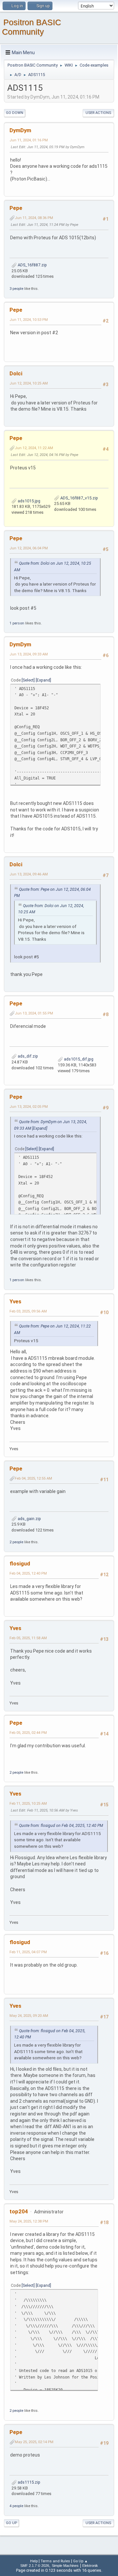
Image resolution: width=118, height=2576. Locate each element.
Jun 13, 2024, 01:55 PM (34, 1013)
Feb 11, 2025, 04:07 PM (28, 1952)
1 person (17, 623)
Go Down (15, 113)
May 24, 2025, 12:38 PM (29, 2221)
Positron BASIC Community (31, 27)
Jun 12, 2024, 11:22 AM (34, 448)
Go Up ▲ (80, 2561)
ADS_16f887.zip (32, 265)
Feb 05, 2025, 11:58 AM (28, 1638)
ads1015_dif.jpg (78, 1059)
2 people (16, 1542)
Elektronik (90, 2566)
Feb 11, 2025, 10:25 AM (28, 1803)
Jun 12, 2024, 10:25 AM (29, 383)
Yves (15, 1301)
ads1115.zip (29, 2482)
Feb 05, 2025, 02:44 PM (28, 1733)
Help (34, 2561)
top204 (19, 2211)
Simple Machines (65, 2566)
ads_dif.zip (27, 1056)
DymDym (20, 130)
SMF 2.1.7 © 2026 (35, 2566)
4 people (16, 2506)
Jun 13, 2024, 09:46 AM (29, 874)
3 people (16, 289)
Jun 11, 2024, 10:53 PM (29, 320)
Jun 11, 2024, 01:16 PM (29, 140)
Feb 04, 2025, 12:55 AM (33, 1478)
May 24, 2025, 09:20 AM (29, 2016)
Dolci (16, 373)
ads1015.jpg (29, 501)
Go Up (11, 2523)
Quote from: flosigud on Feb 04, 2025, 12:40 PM (61, 1826)
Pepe (16, 208)
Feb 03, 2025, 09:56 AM (28, 1311)
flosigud (20, 1563)
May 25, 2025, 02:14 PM (34, 2442)
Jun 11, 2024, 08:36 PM (34, 218)
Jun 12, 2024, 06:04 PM (29, 548)
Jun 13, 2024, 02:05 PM (29, 1107)
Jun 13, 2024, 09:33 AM (29, 654)
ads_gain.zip (29, 1519)
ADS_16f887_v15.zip (79, 498)
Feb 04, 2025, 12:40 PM (28, 1573)
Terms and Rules (55, 2561)
